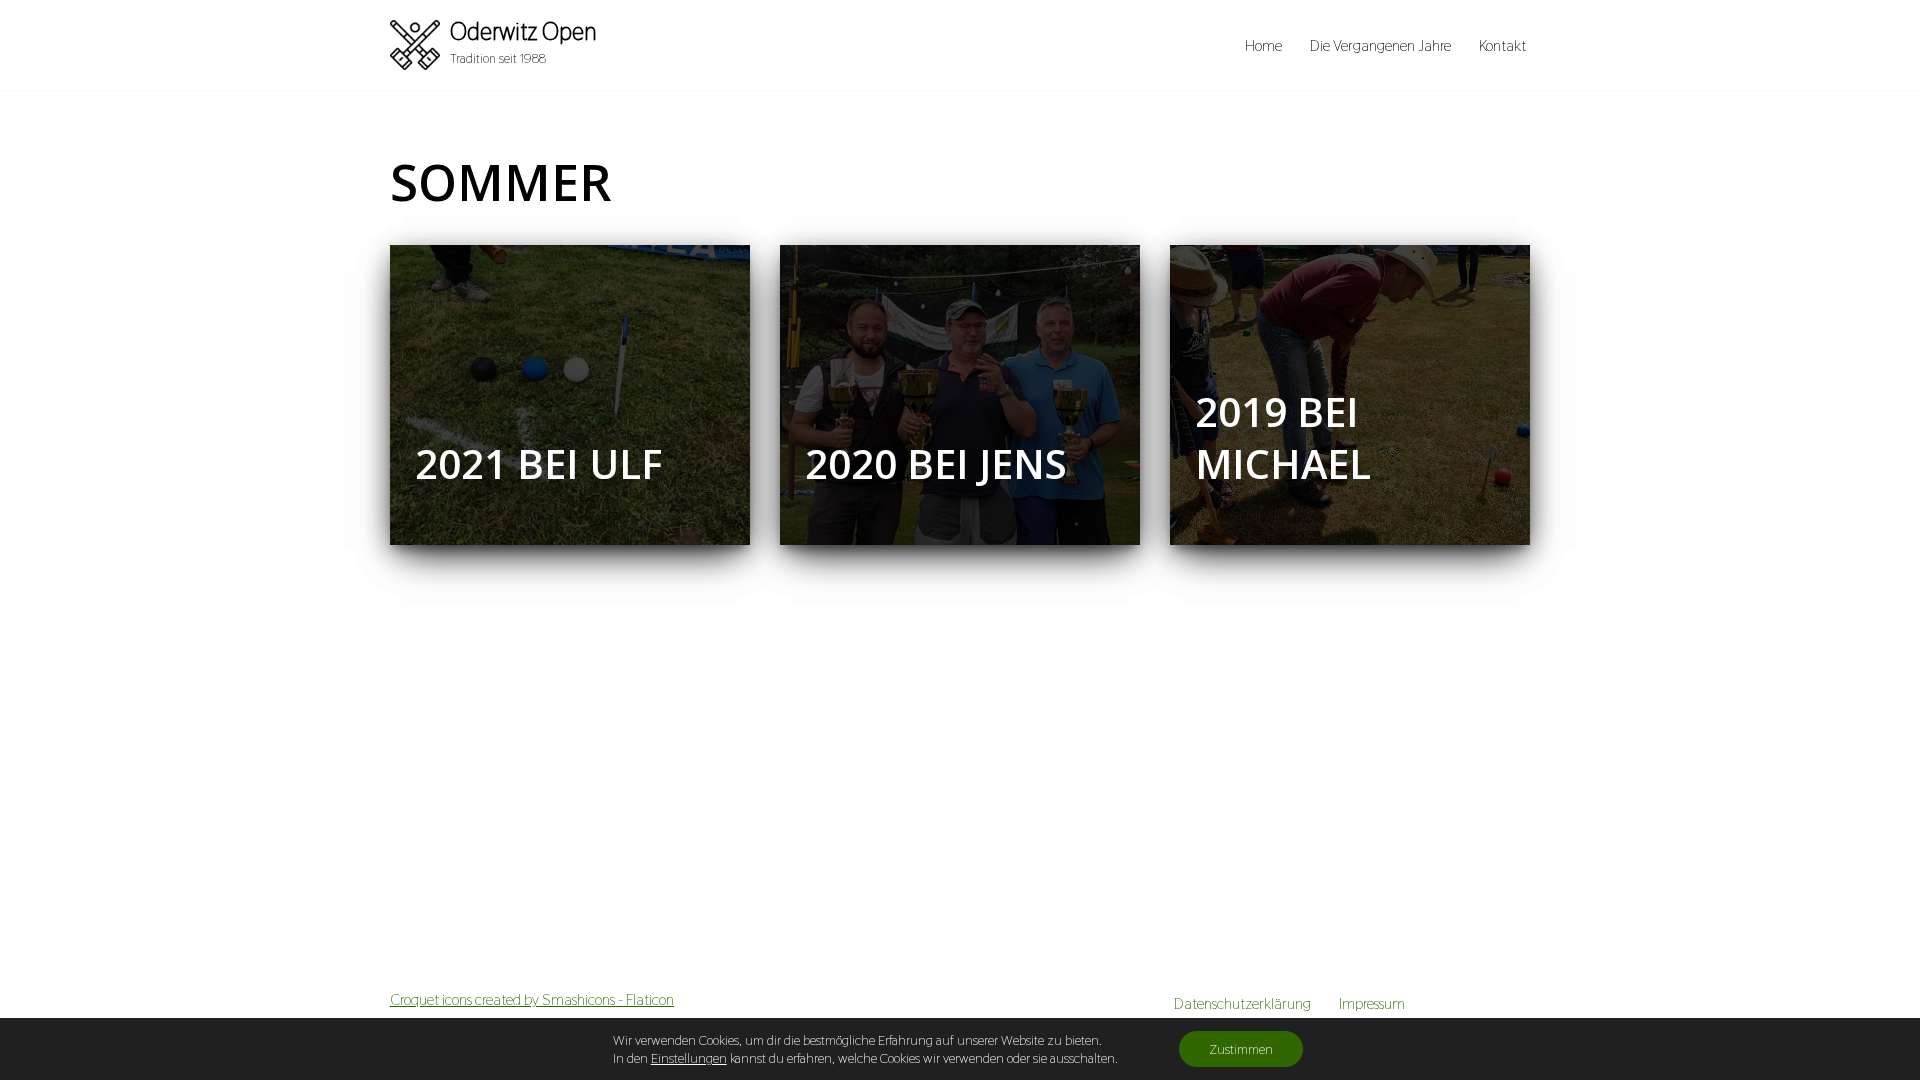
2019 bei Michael (1283, 437)
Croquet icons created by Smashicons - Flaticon (532, 999)
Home (1263, 45)
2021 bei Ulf (538, 463)
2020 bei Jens (936, 463)
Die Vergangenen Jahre (1380, 45)
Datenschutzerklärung (1242, 1003)
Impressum (1372, 1003)
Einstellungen (689, 1058)
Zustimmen (1241, 1049)
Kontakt (1502, 45)
